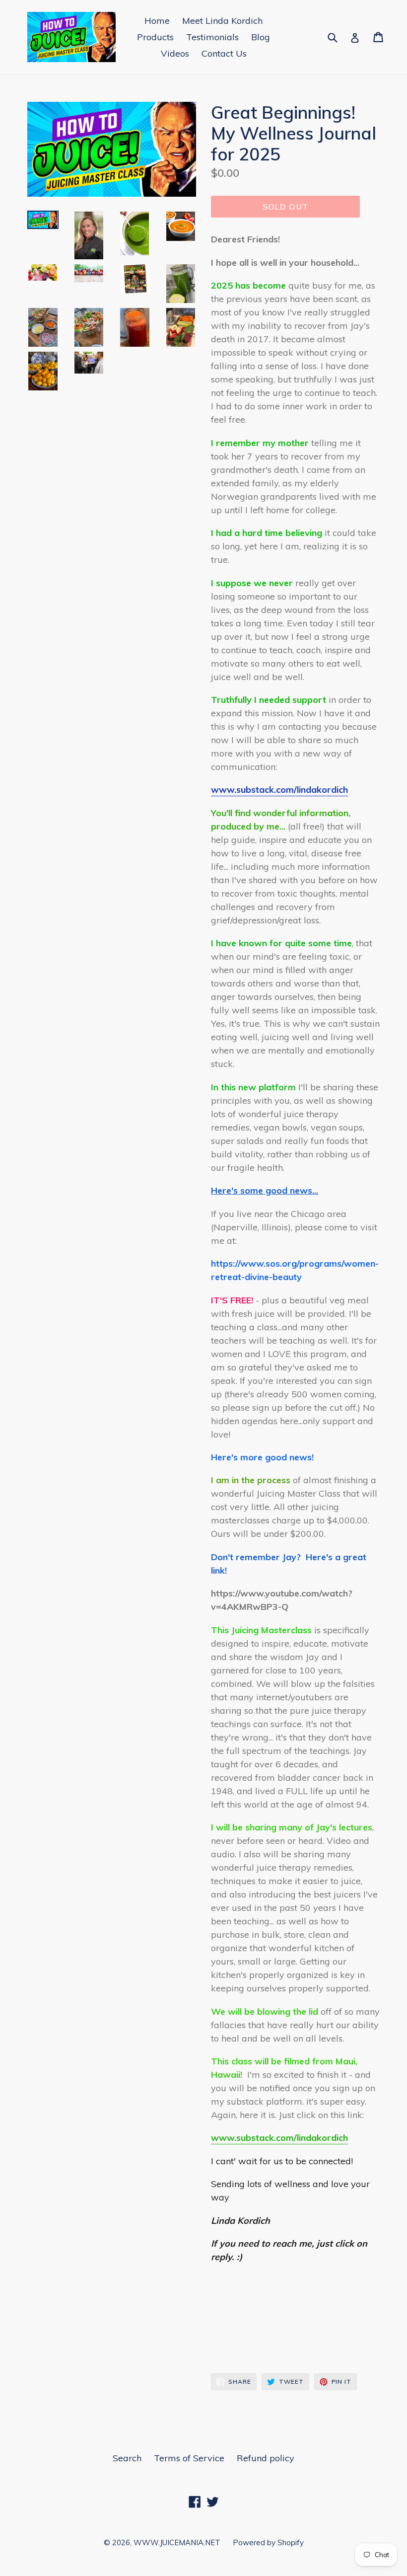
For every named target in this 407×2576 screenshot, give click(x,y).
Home (157, 21)
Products (155, 37)
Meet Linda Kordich (222, 21)
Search (127, 2458)
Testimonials (212, 37)
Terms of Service (189, 2458)
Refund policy (266, 2458)
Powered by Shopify (268, 2542)
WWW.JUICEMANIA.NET (177, 2542)
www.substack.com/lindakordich (279, 790)
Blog (261, 37)
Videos (175, 53)
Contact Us (224, 53)
